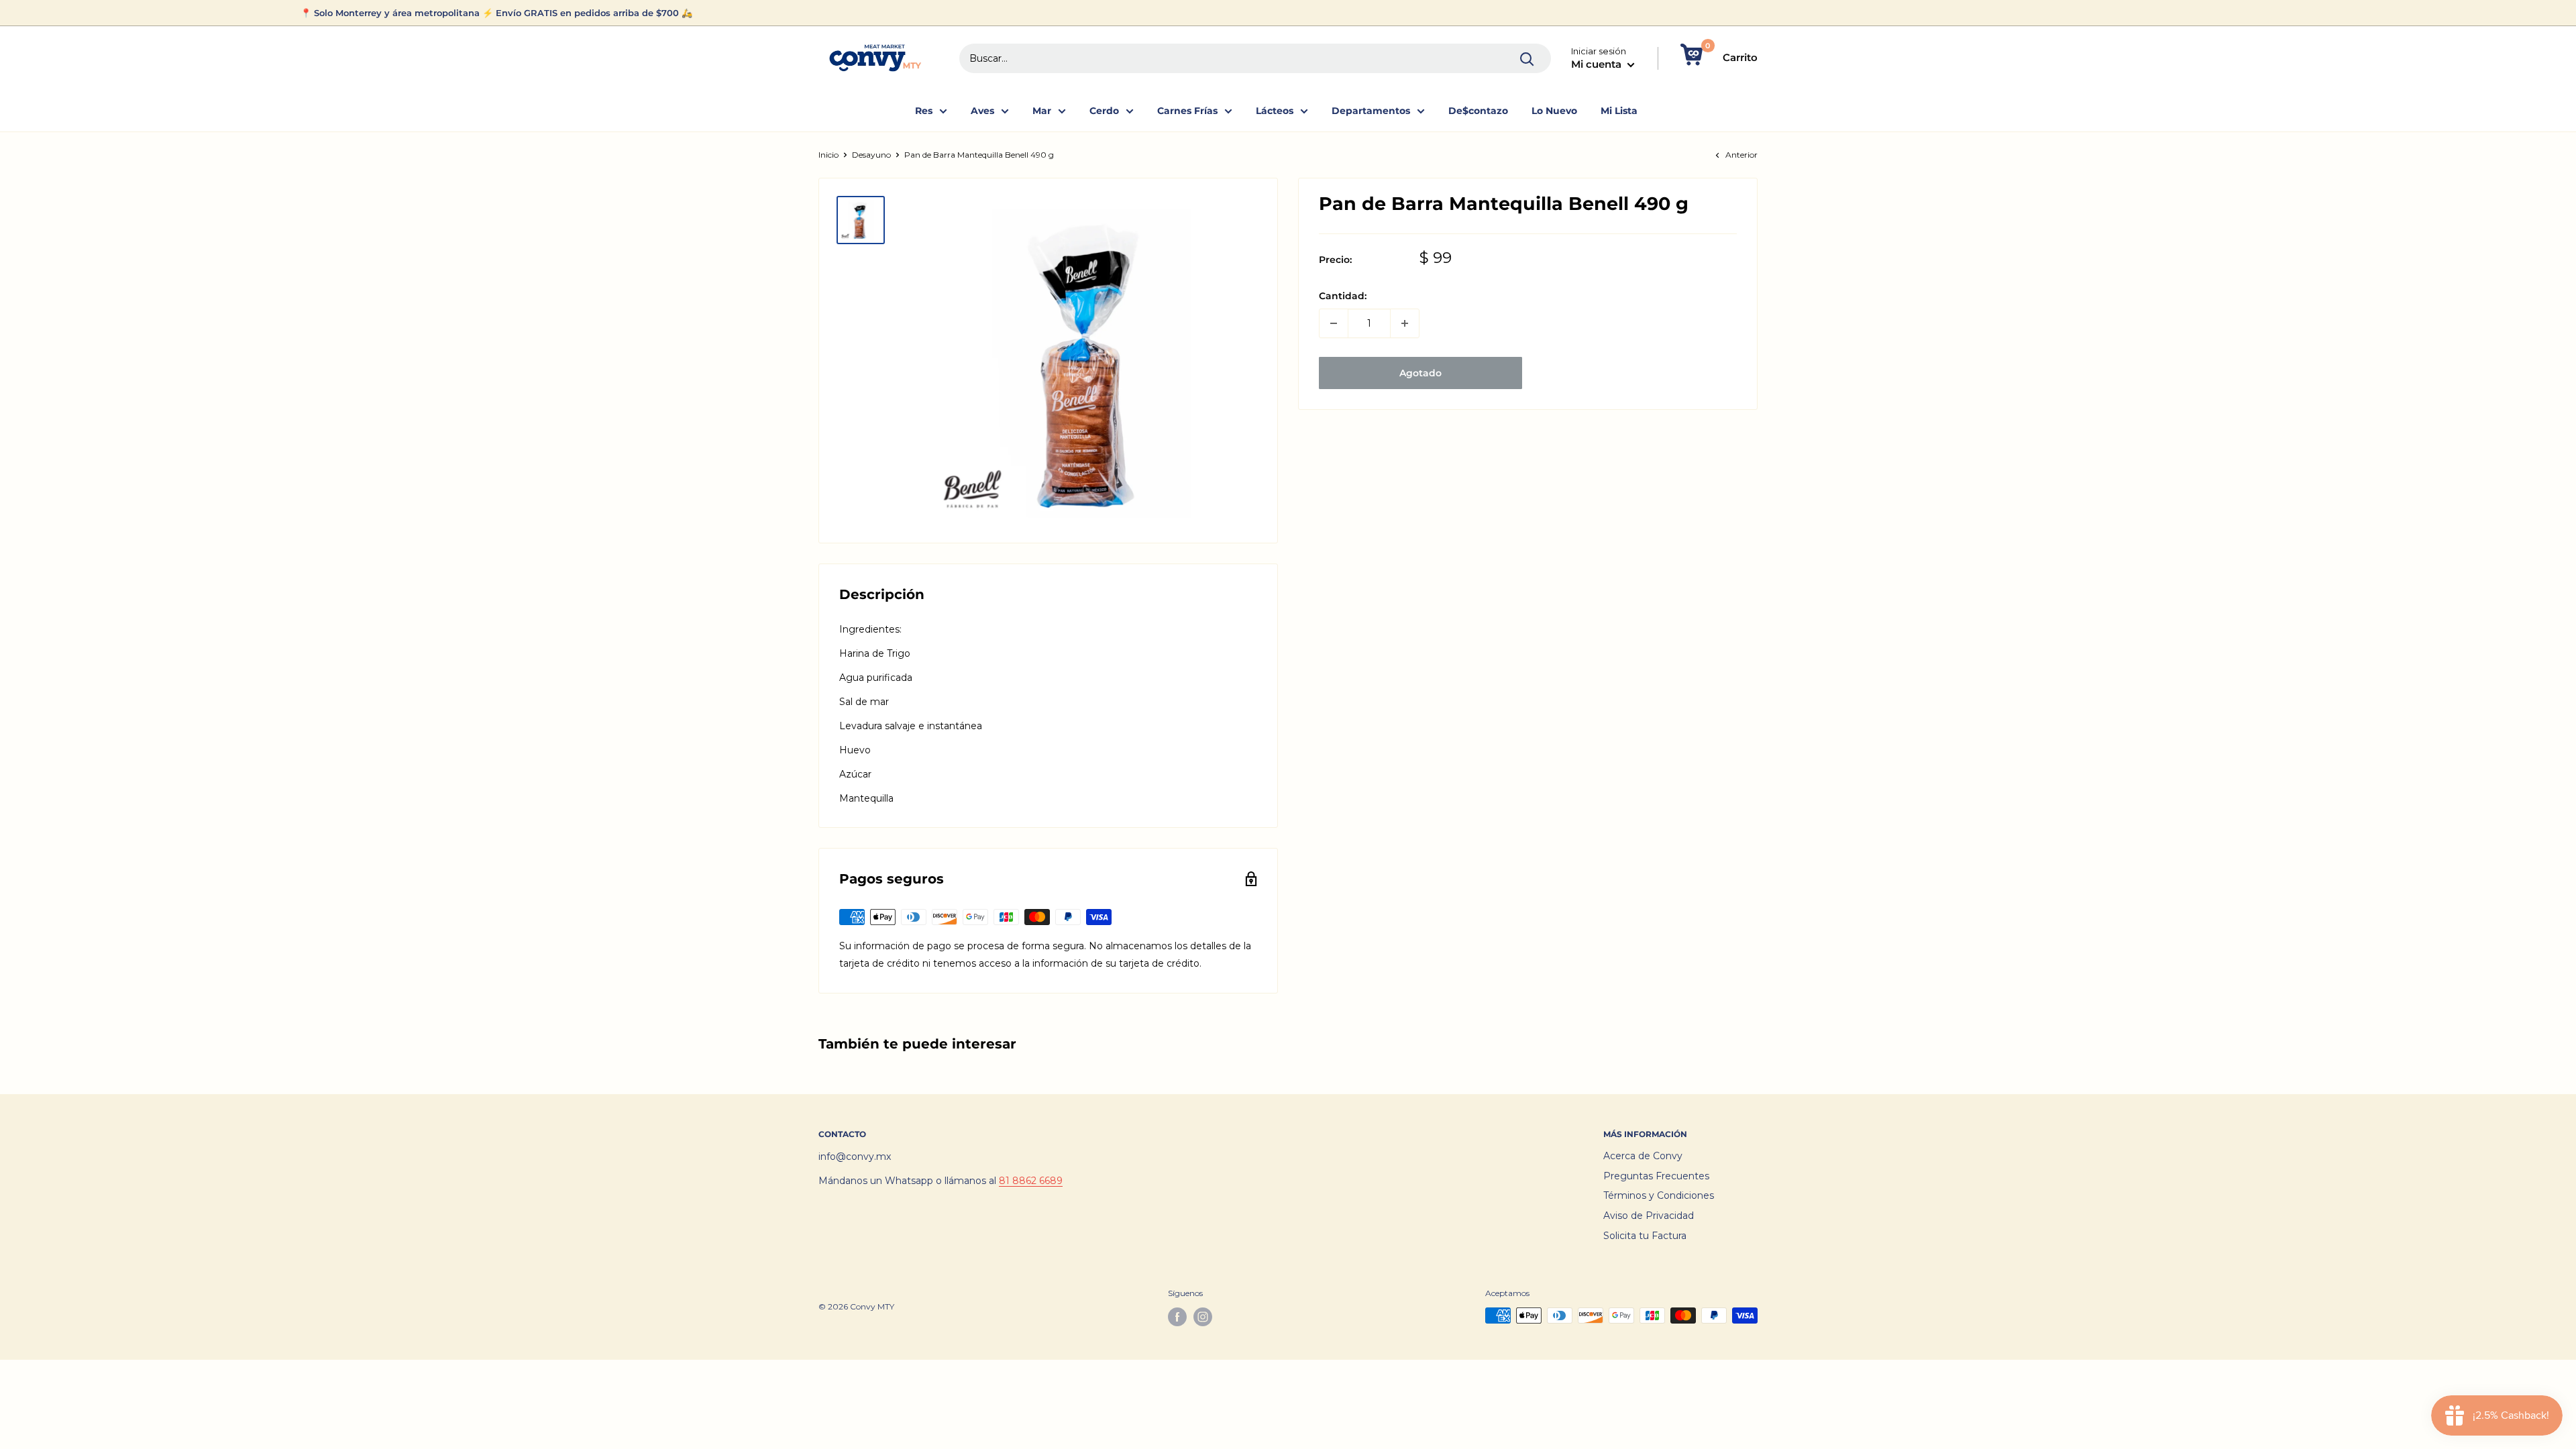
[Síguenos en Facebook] (1177, 1317)
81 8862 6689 (1031, 1181)
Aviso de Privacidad (1649, 1216)
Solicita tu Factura (1645, 1236)
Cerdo (1104, 111)
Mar (1042, 111)
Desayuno (871, 155)
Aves (982, 111)
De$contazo (1478, 111)
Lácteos (1275, 111)
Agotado (1420, 373)
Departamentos (1371, 111)
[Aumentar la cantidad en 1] (1405, 323)
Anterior (1741, 155)
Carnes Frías (1187, 111)
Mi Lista (1619, 111)
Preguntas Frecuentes (1656, 1176)
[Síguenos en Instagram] (1203, 1317)
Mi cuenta (1598, 64)
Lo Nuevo (1554, 111)
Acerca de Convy (1643, 1156)
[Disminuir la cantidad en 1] (1334, 323)
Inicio (828, 155)
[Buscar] (1527, 58)
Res (924, 111)
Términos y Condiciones (1659, 1195)
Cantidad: (1343, 296)
